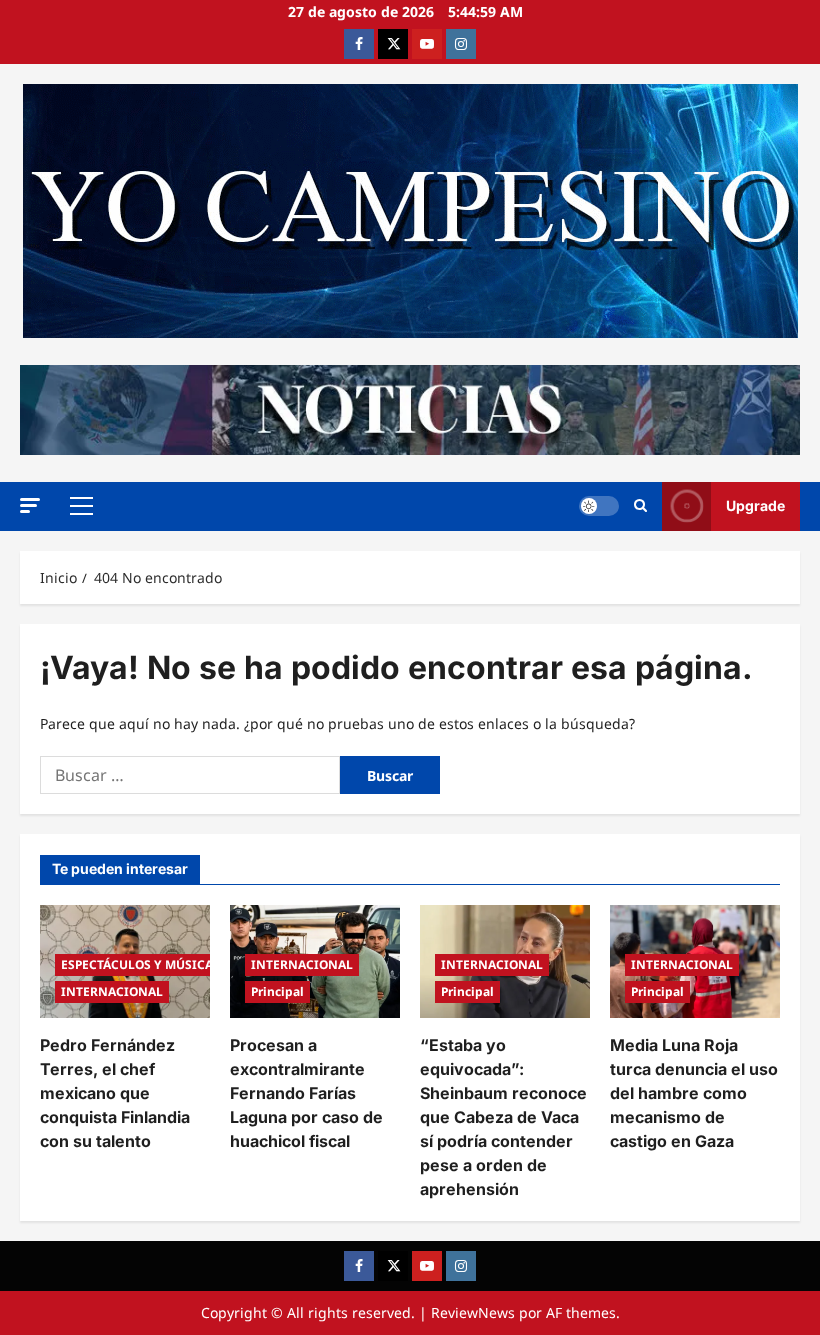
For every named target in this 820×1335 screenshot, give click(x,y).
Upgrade (755, 505)
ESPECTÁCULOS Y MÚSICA (137, 964)
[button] (30, 505)
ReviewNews (473, 1312)
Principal (277, 991)
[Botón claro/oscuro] (599, 506)
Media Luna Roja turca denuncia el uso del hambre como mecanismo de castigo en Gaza (694, 1093)
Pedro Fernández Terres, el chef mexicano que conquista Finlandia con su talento (115, 1093)
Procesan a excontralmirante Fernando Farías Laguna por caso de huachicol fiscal (306, 1093)
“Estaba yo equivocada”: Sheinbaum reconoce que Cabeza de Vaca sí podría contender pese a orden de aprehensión (503, 1117)
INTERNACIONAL (112, 991)
